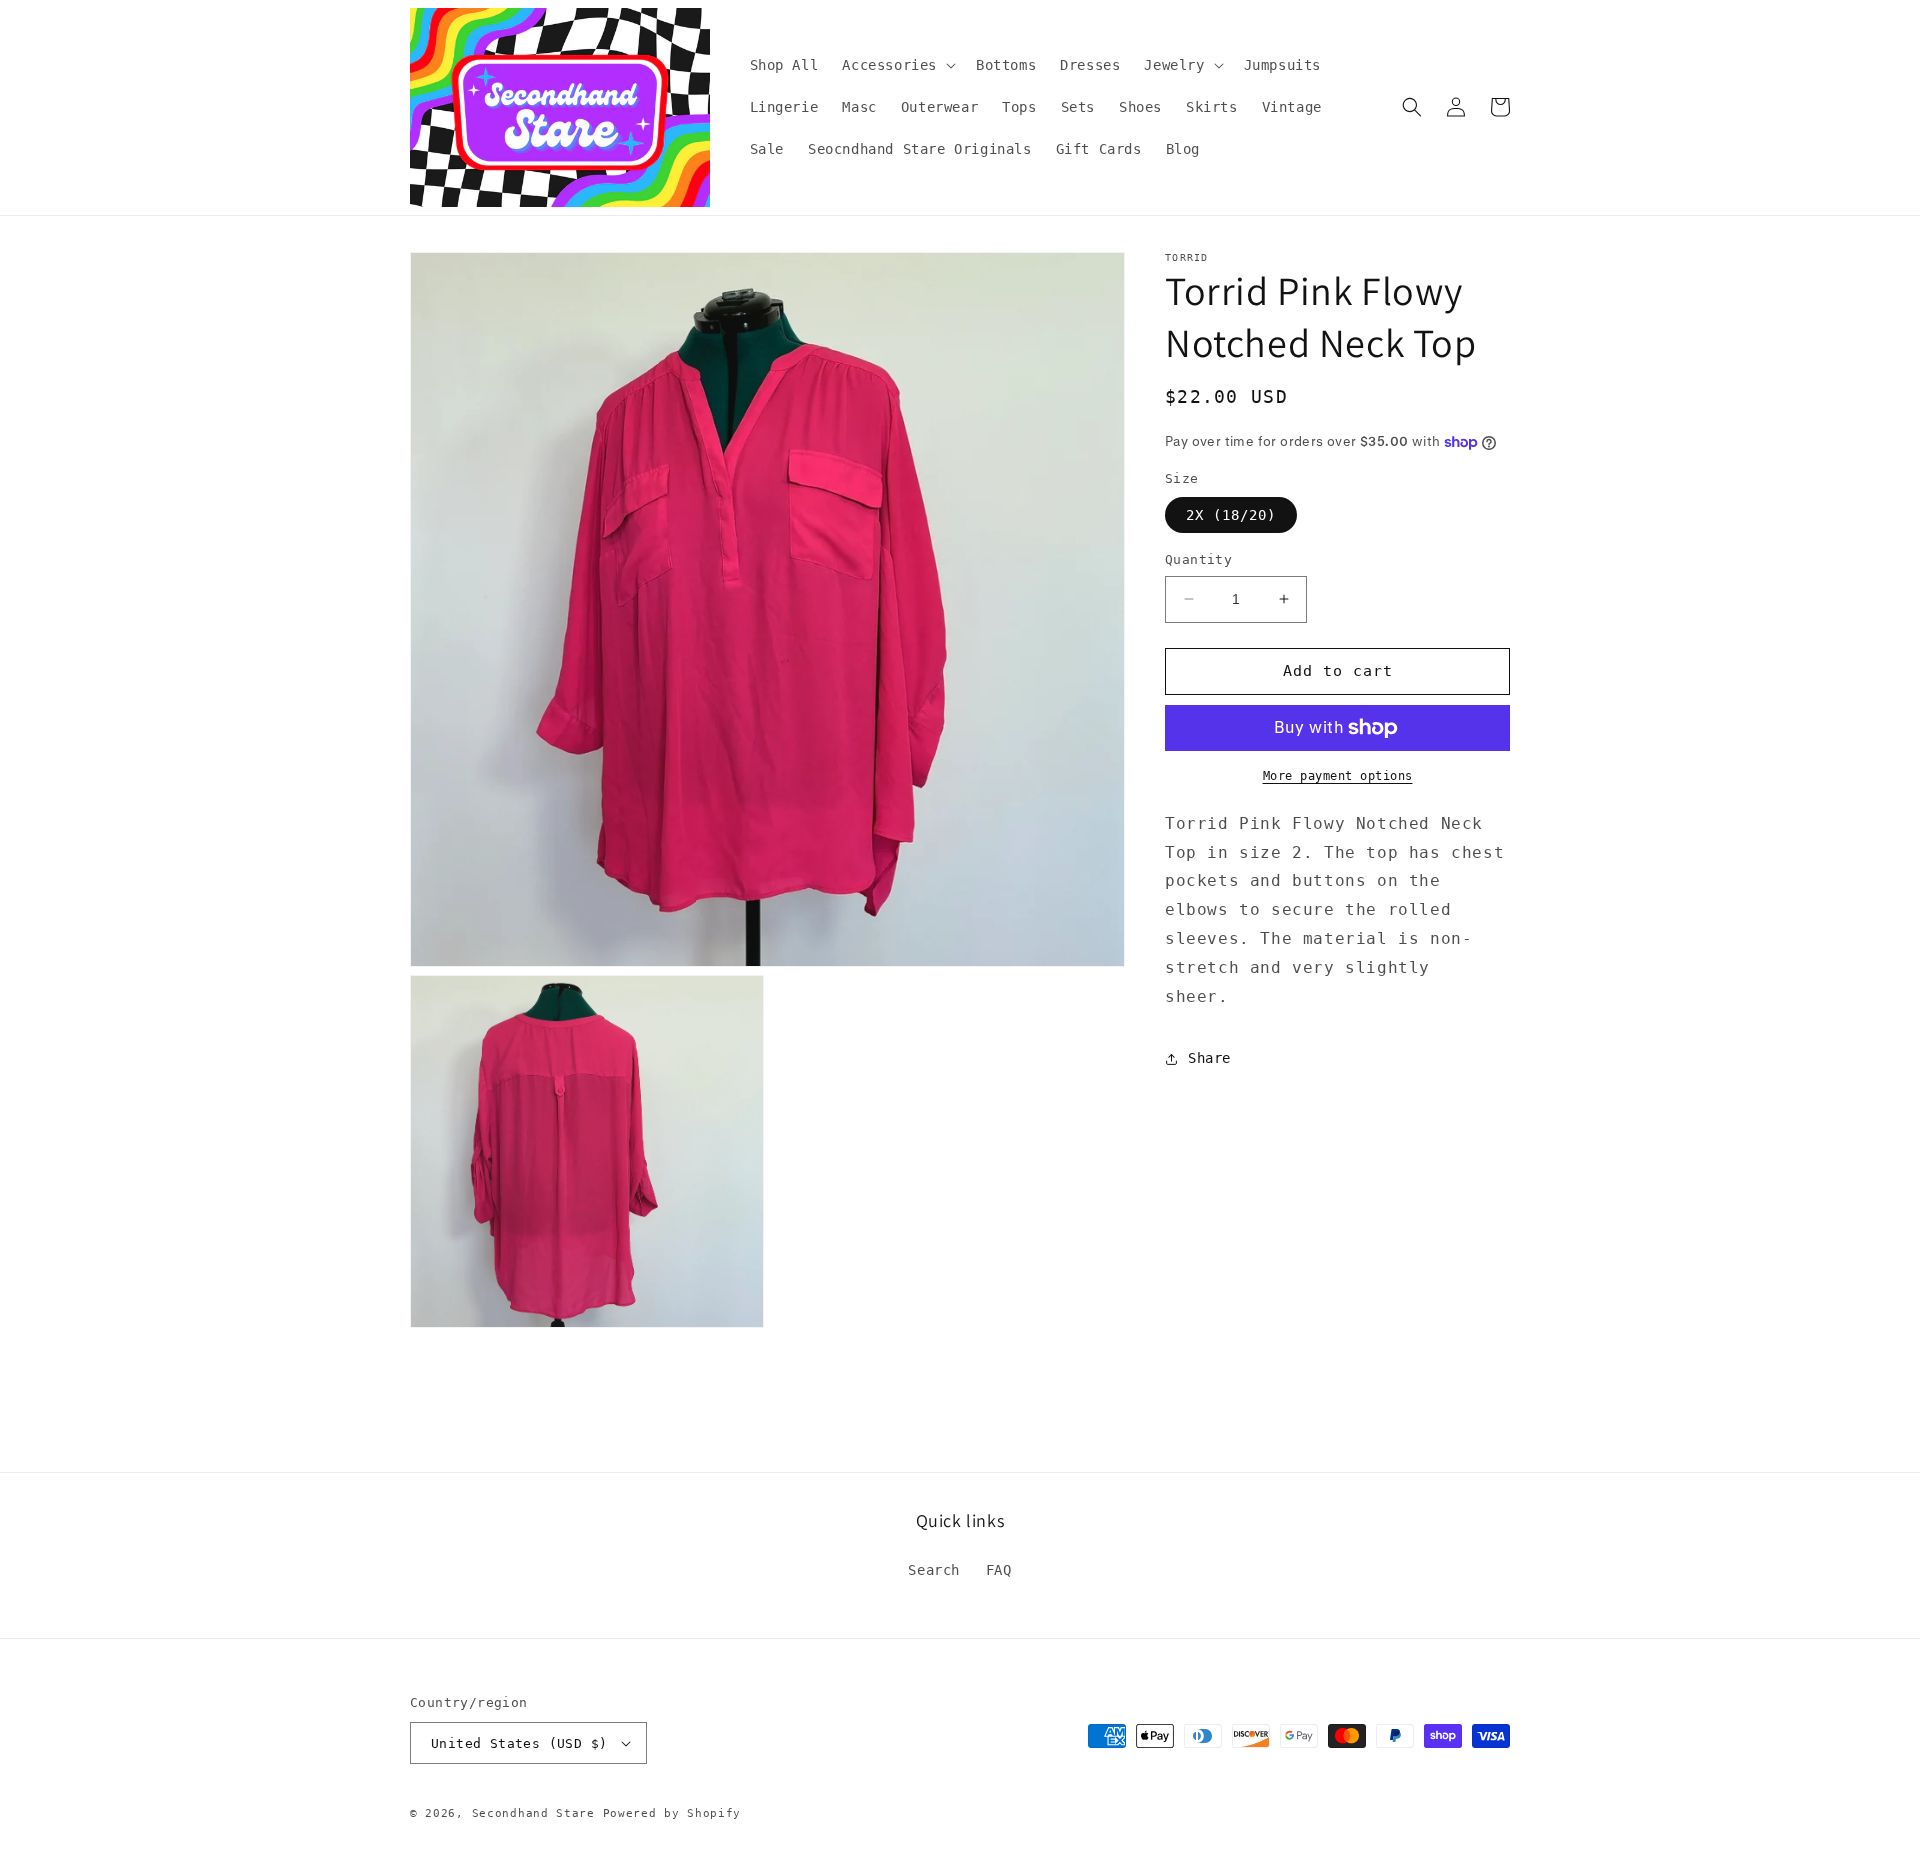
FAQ (999, 1570)
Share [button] (1209, 1058)
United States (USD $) (519, 1743)
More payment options (1338, 776)
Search (934, 1570)
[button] (897, 65)
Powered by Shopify (672, 1813)
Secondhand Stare (533, 1813)
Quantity (1198, 559)
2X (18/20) (1231, 515)
